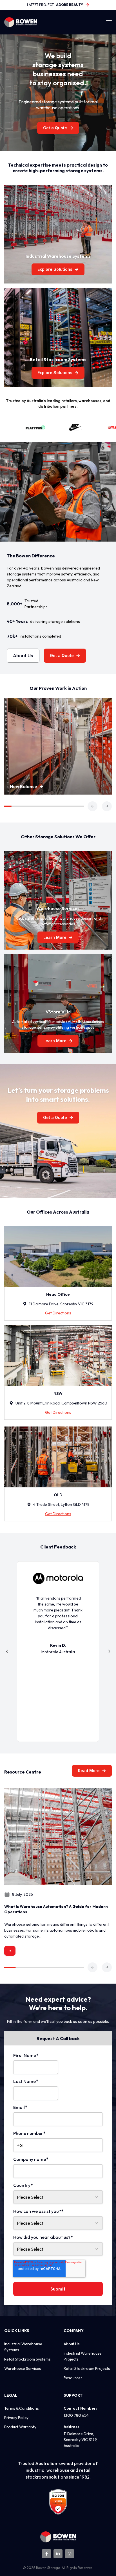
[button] (92, 806)
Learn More (55, 937)
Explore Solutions (55, 269)
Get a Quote (55, 128)
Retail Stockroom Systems (27, 2359)
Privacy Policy (16, 2418)
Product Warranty (20, 2427)
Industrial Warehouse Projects (83, 2356)
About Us (23, 656)
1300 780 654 (76, 2415)
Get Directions (58, 1313)
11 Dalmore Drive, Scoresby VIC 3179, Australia (81, 2440)
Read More (89, 1771)
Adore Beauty (70, 5)
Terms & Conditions (22, 2408)
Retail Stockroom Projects (87, 2368)
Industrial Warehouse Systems (23, 2347)
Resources (73, 2378)
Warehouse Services (23, 2368)
